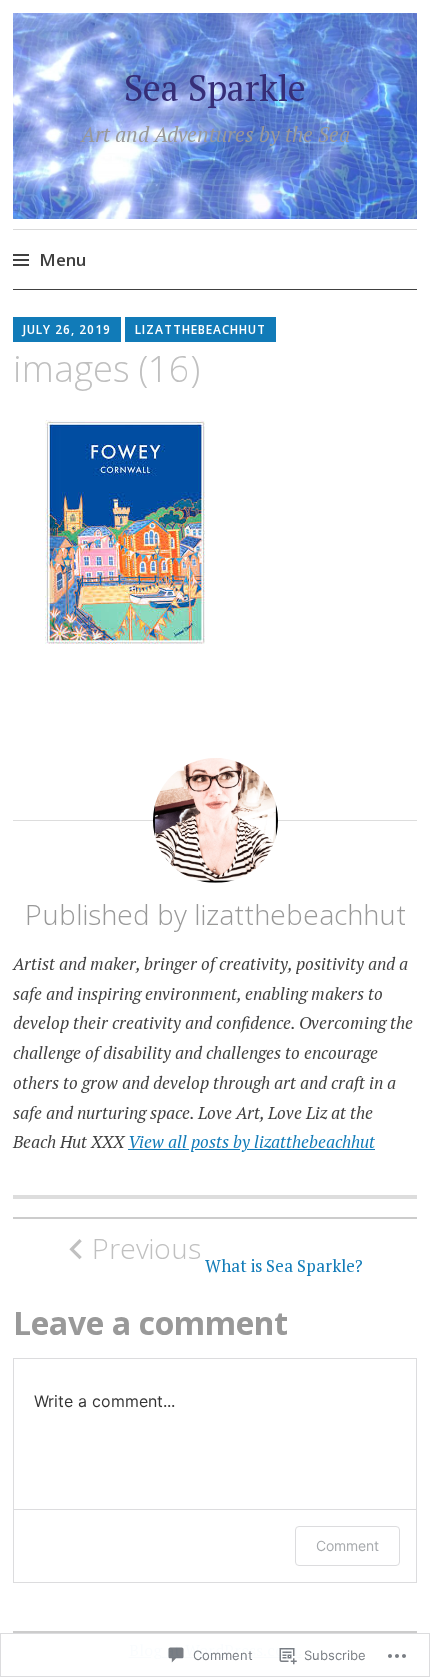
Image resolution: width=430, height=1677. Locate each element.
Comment (347, 1545)
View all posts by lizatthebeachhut (251, 1141)
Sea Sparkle (215, 87)
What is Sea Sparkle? (227, 1254)
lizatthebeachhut (200, 329)
